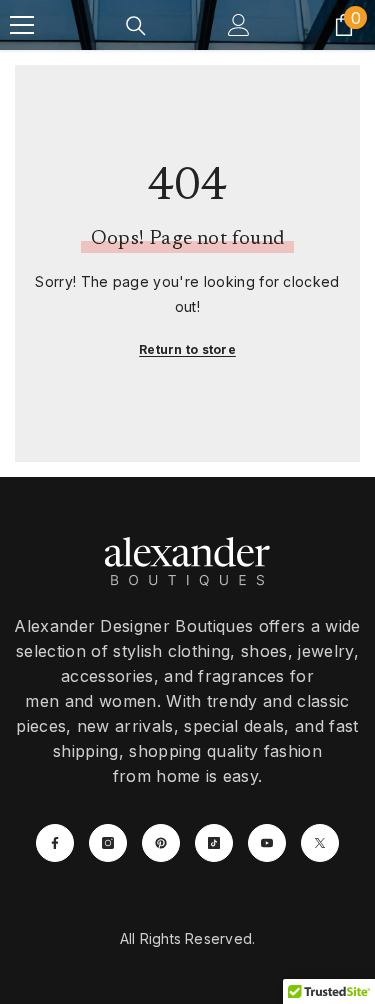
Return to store (187, 349)
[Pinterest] (161, 843)
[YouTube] (267, 843)
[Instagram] (108, 843)
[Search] (136, 26)
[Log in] (239, 25)
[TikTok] (214, 843)
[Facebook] (55, 843)
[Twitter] (320, 843)
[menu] (22, 25)
